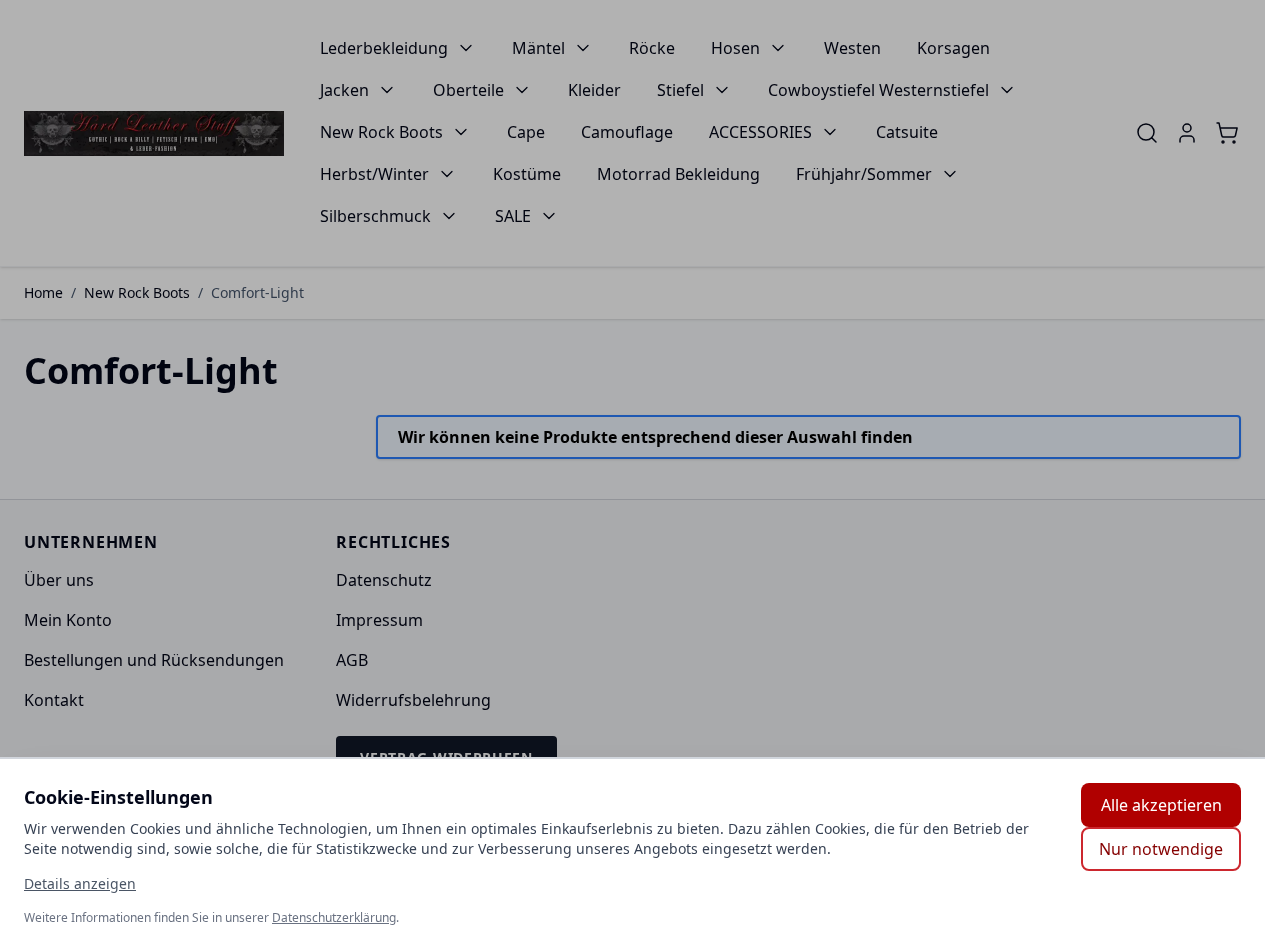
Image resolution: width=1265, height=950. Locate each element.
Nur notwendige (1161, 849)
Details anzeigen (80, 883)
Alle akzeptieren (1161, 805)
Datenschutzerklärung (334, 917)
